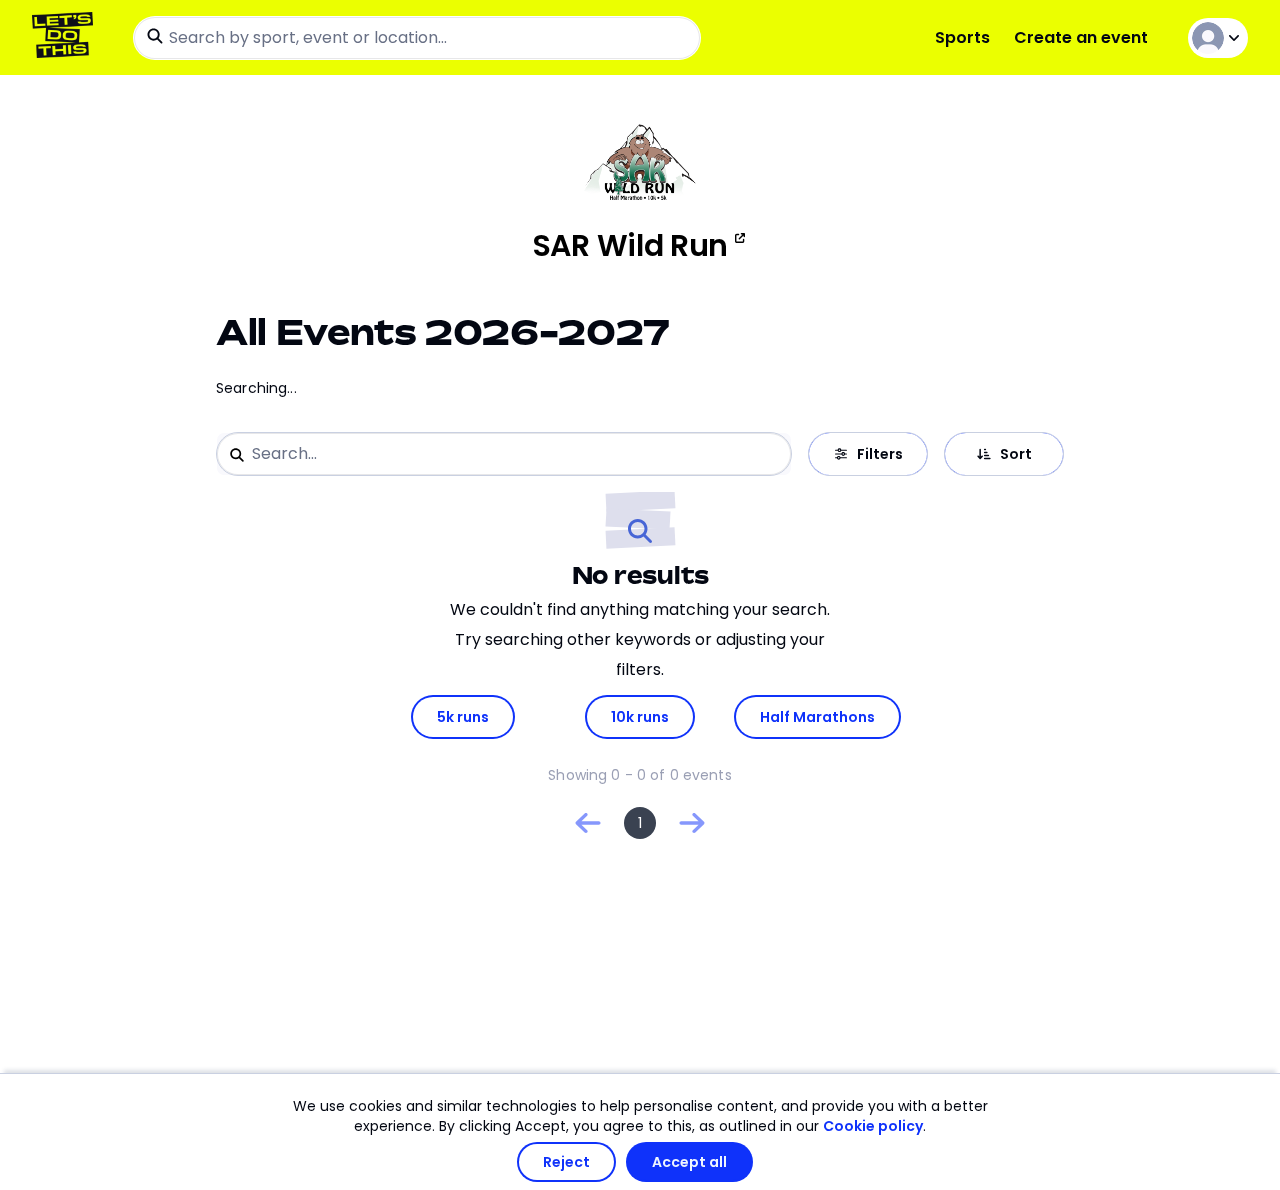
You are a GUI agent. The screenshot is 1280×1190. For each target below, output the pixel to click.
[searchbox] (417, 38)
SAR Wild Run (630, 246)
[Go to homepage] (66, 37)
